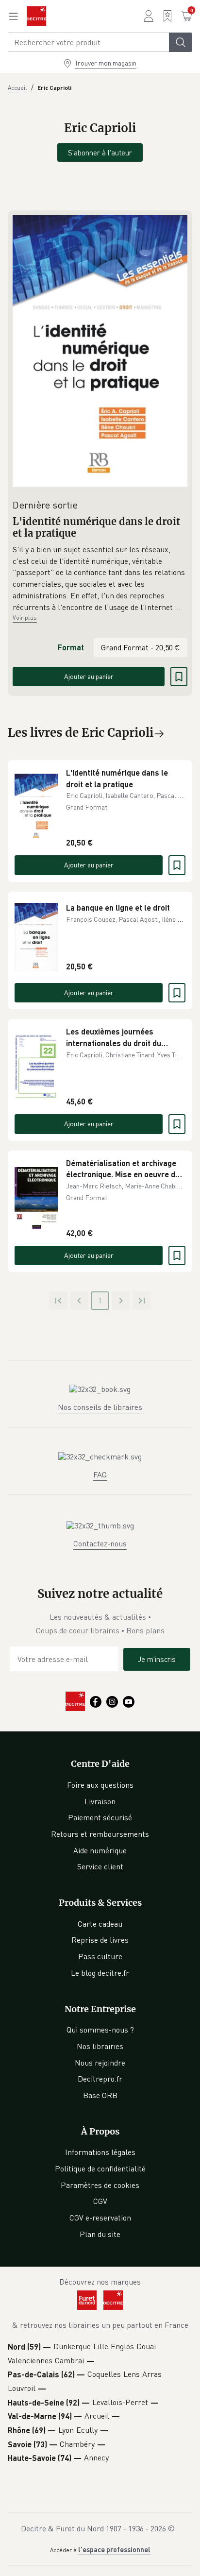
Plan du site (100, 2234)
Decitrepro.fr (100, 2079)
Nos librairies (100, 2046)
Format (71, 647)
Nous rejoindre (100, 2063)
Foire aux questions (100, 1785)
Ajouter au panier (89, 676)
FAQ (100, 1474)
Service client (100, 1866)
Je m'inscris (157, 1659)
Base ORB (100, 2095)
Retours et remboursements (100, 1834)
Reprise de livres (100, 1940)
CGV (100, 2201)
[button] (100, 578)
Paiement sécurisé (100, 1817)
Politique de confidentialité (100, 2169)
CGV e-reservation (100, 2218)
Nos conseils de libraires (100, 1407)
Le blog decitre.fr (100, 1973)
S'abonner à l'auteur (100, 153)
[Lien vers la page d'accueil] (36, 16)
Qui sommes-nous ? (100, 2030)
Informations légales (100, 2152)
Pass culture (100, 1956)
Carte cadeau (100, 1924)
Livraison (100, 1801)
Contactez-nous (100, 1543)
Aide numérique (100, 1850)
